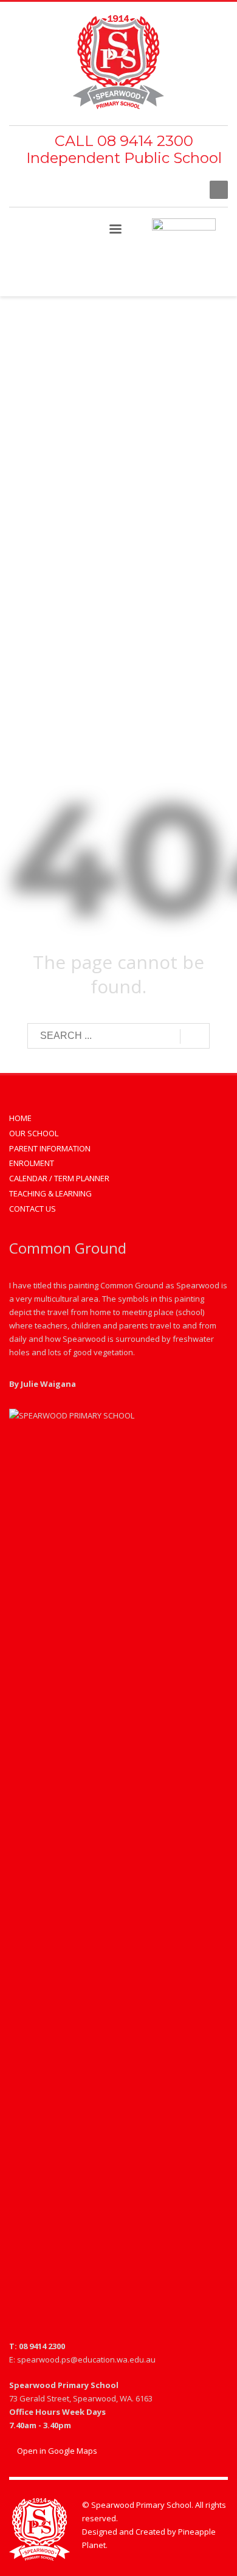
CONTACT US (33, 1209)
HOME (20, 1118)
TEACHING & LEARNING (50, 1193)
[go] (195, 1036)
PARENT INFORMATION (50, 1148)
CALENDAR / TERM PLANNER (59, 1178)
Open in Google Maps (56, 2451)
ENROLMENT (32, 1163)
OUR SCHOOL (34, 1133)
